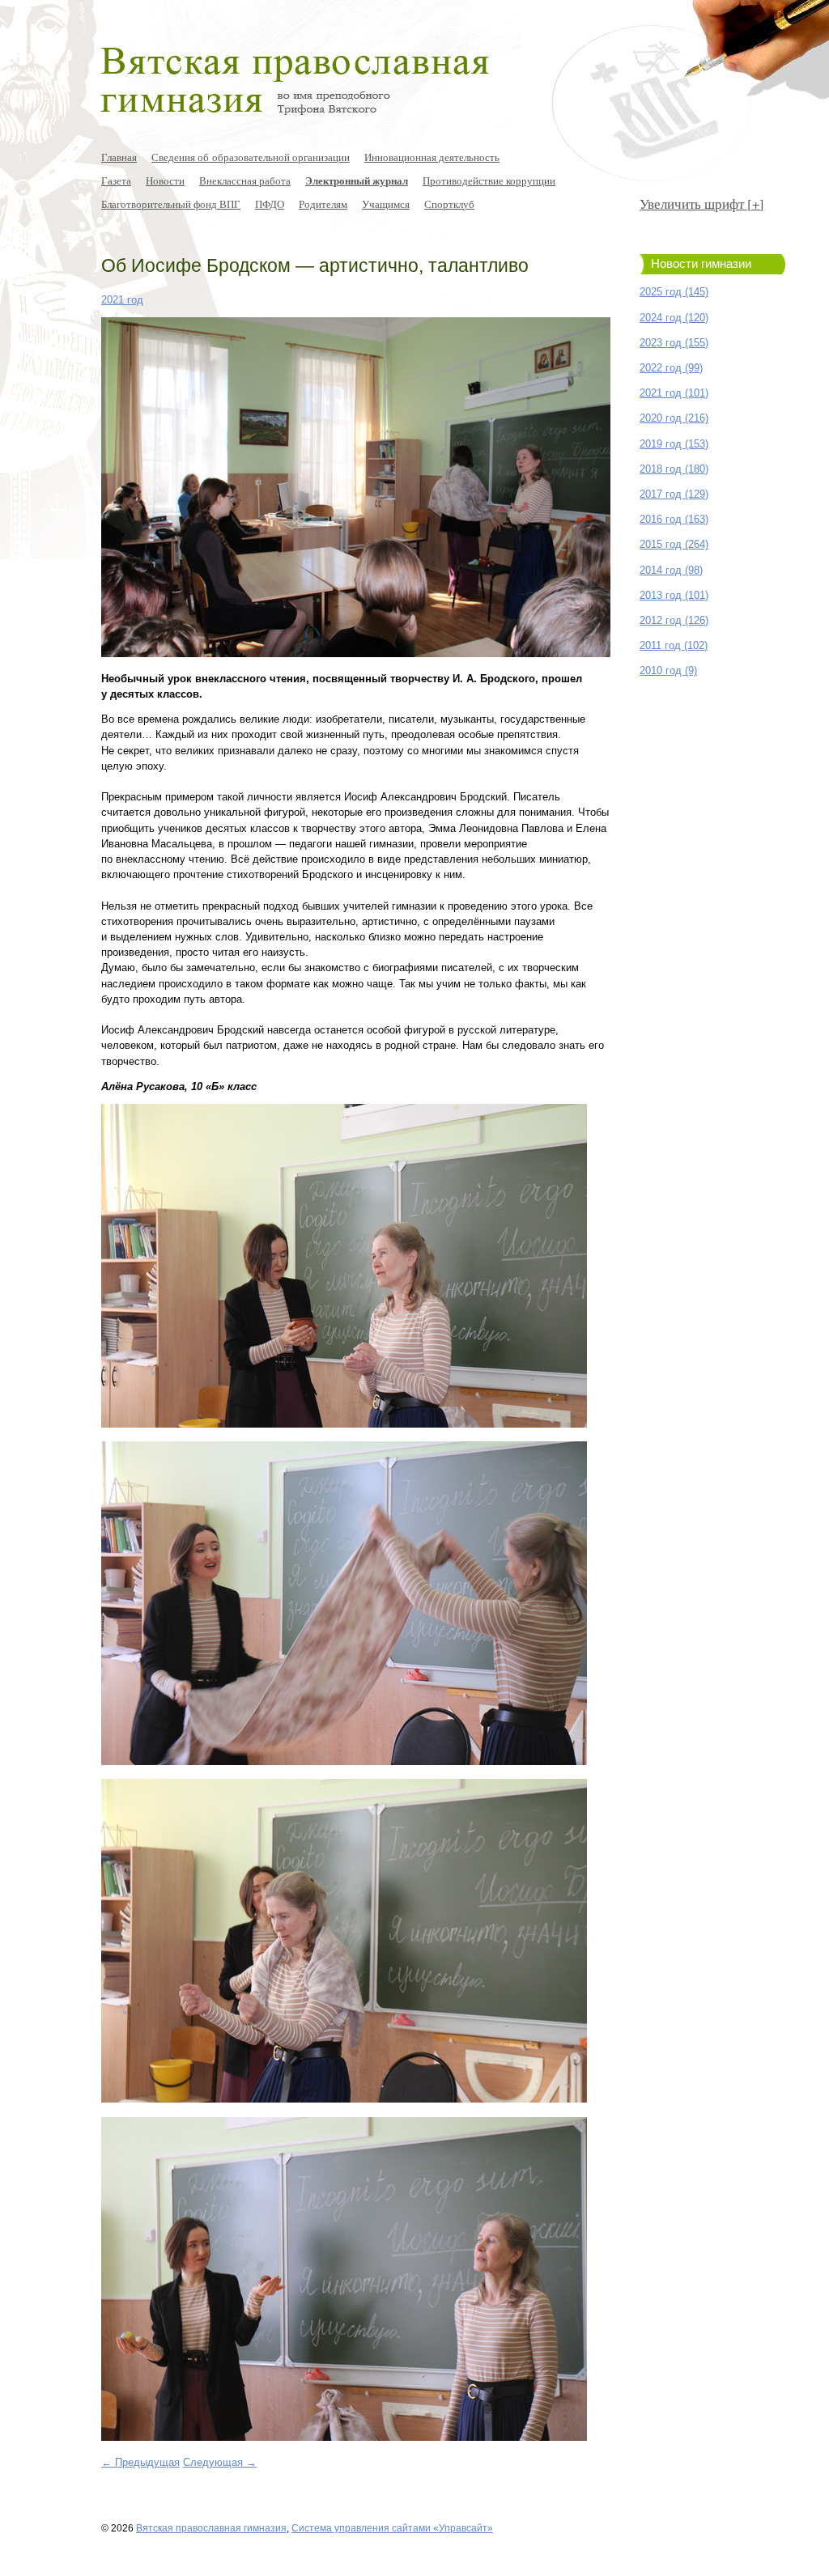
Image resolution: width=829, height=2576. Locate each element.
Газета (116, 180)
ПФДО (270, 204)
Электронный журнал (357, 180)
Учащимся (386, 204)
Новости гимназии (701, 264)
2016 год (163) (674, 519)
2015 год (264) (674, 544)
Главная (119, 157)
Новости (165, 180)
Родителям (323, 204)
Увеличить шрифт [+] (702, 204)
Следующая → (220, 2462)
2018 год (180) (674, 469)
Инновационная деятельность (432, 157)
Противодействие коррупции (489, 180)
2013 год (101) (674, 595)
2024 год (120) (674, 318)
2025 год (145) (674, 292)
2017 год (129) (674, 494)
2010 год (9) (668, 671)
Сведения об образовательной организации (251, 157)
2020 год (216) (674, 418)
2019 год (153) (674, 444)
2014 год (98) (671, 570)
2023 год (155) (674, 343)
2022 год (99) (671, 368)
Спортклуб (449, 204)
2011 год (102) (674, 645)
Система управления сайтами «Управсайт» (392, 2528)
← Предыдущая (140, 2462)
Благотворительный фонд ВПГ (171, 204)
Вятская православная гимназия (211, 2528)
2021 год (122, 300)
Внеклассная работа (245, 180)
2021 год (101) (674, 393)
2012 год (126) (674, 620)
